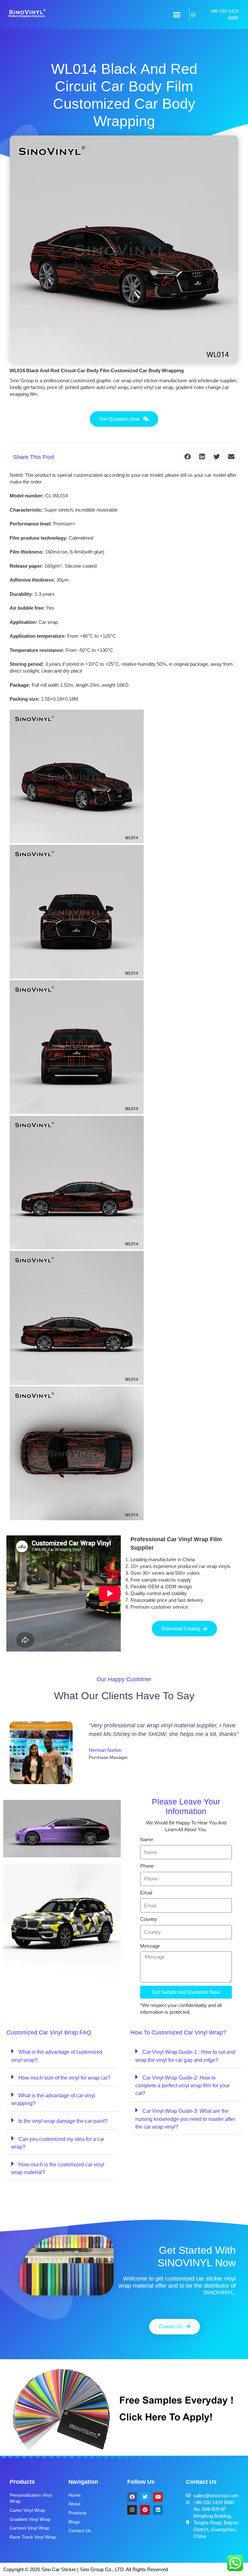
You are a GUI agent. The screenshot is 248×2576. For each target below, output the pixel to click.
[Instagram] (132, 2510)
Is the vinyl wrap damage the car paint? (63, 2121)
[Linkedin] (158, 2510)
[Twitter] (145, 2497)
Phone (147, 1866)
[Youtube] (158, 2497)
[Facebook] (132, 2497)
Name (147, 1839)
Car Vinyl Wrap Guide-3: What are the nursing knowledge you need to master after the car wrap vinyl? (185, 2119)
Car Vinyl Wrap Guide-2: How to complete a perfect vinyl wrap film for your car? (182, 2086)
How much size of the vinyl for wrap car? (64, 2078)
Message (150, 1946)
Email (146, 1893)
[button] (177, 15)
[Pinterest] (145, 2510)
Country (149, 1919)
